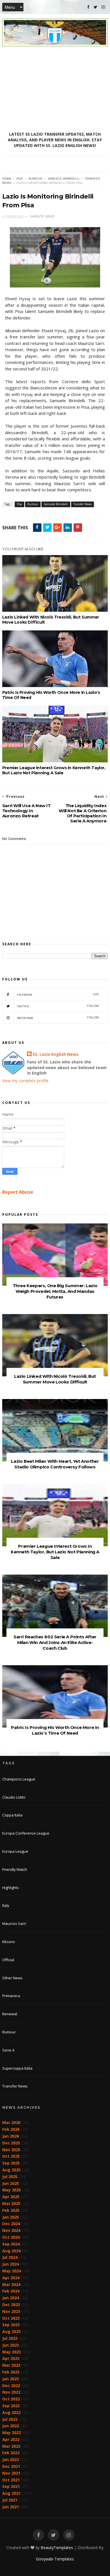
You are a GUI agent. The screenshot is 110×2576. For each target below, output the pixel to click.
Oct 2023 (11, 2318)
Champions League (19, 1779)
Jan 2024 (11, 2298)
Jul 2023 (10, 2338)
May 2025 (12, 2190)
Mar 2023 (11, 2365)
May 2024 (12, 2271)
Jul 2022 (10, 2419)
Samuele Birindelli (63, 179)
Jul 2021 (10, 2500)
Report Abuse (18, 1192)
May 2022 (12, 2433)
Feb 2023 (11, 2372)
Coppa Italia (12, 1815)
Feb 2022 (11, 2453)
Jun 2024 (11, 2264)
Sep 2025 (11, 2163)
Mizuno (9, 1942)
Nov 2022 (11, 2392)
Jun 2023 (11, 2345)
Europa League (15, 1851)
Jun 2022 (11, 2426)
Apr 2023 (11, 2358)
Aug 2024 (11, 2251)
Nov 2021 (11, 2473)
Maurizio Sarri (14, 1924)
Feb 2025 (11, 2210)
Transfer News (82, 504)
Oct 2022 (11, 2399)
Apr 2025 (11, 2197)
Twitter (58, 1006)
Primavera (11, 1996)
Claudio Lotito (14, 1797)
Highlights (11, 1888)
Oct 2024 (11, 2237)
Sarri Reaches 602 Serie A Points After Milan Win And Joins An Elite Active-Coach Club (55, 1642)
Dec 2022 (11, 2386)
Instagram (58, 1018)
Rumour (35, 179)
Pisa (20, 179)
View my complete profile (25, 1081)
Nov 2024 (11, 2230)
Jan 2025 (11, 2217)
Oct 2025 (11, 2156)
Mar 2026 (11, 2122)
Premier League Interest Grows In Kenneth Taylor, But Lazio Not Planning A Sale (54, 770)
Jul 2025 (10, 2177)
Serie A (8, 2050)
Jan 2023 (11, 2379)
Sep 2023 (11, 2325)
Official (8, 1960)
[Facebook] (88, 7)
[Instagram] (103, 7)
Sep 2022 (11, 2406)
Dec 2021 (11, 2466)
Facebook (58, 994)
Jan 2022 (11, 2459)
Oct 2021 (11, 2480)
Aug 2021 (11, 2493)
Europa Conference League (26, 1833)
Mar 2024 (11, 2284)
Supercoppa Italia (17, 2068)
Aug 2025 (11, 2170)
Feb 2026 (11, 2129)
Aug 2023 (11, 2331)
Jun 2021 (11, 2507)
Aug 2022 (11, 2412)
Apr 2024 (11, 2278)
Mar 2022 (11, 2446)
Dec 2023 (11, 2305)
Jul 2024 (10, 2257)
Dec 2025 (11, 2143)
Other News (12, 1978)
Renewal (10, 2014)
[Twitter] (95, 7)
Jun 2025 (11, 2183)
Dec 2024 (11, 2224)
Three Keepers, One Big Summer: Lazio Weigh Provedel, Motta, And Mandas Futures (55, 1291)
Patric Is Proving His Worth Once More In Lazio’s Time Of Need (51, 695)
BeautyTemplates (57, 2548)
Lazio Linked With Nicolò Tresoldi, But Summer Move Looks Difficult (51, 620)
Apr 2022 (11, 2439)
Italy (6, 1905)
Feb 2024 (11, 2291)
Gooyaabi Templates (55, 2559)
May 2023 (12, 2352)
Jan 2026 (11, 2136)
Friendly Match (15, 1869)
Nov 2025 (11, 2150)
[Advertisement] (55, 89)
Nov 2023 (11, 2311)
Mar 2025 (11, 2203)
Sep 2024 (11, 2244)
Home (7, 179)
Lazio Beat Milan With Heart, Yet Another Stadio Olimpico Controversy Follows (55, 1464)
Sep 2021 (11, 2486)
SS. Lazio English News (56, 1054)
